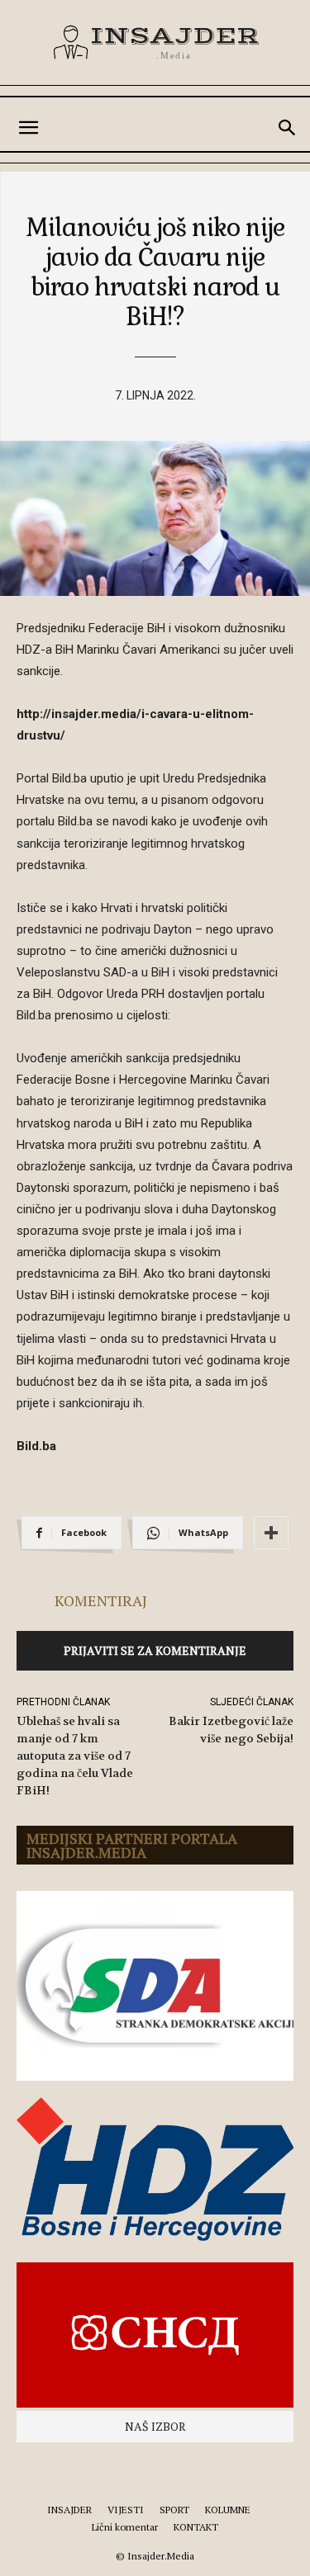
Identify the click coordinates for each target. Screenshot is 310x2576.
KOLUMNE (228, 2510)
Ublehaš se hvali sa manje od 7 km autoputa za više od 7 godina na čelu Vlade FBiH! (75, 1756)
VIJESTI (126, 2510)
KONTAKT (196, 2527)
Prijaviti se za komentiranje (155, 1650)
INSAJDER (69, 2510)
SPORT (174, 2510)
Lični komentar (125, 2527)
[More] (271, 1533)
